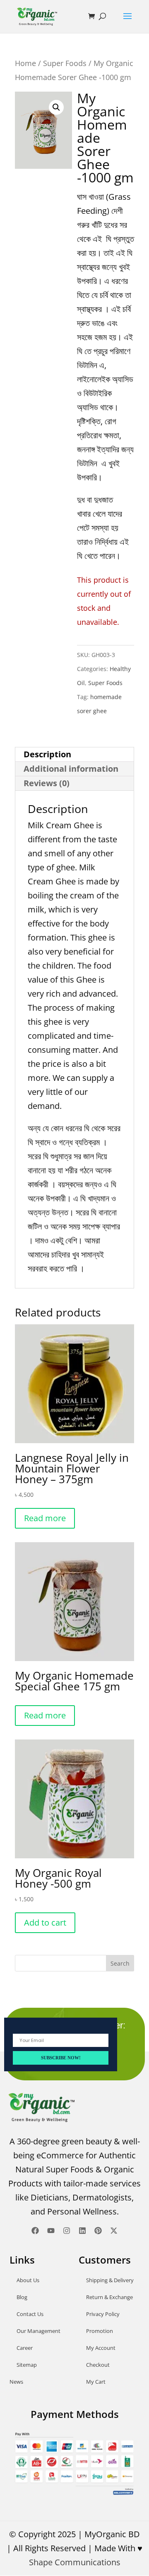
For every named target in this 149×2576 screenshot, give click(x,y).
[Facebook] (35, 2231)
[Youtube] (51, 2231)
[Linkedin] (82, 2231)
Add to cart (45, 1923)
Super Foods (65, 63)
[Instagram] (67, 2231)
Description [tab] (47, 754)
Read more (45, 1518)
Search (120, 1963)
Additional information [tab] (71, 769)
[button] (56, 107)
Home (25, 63)
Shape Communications (75, 2562)
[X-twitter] (114, 2231)
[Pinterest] (98, 2231)
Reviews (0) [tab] (47, 783)
